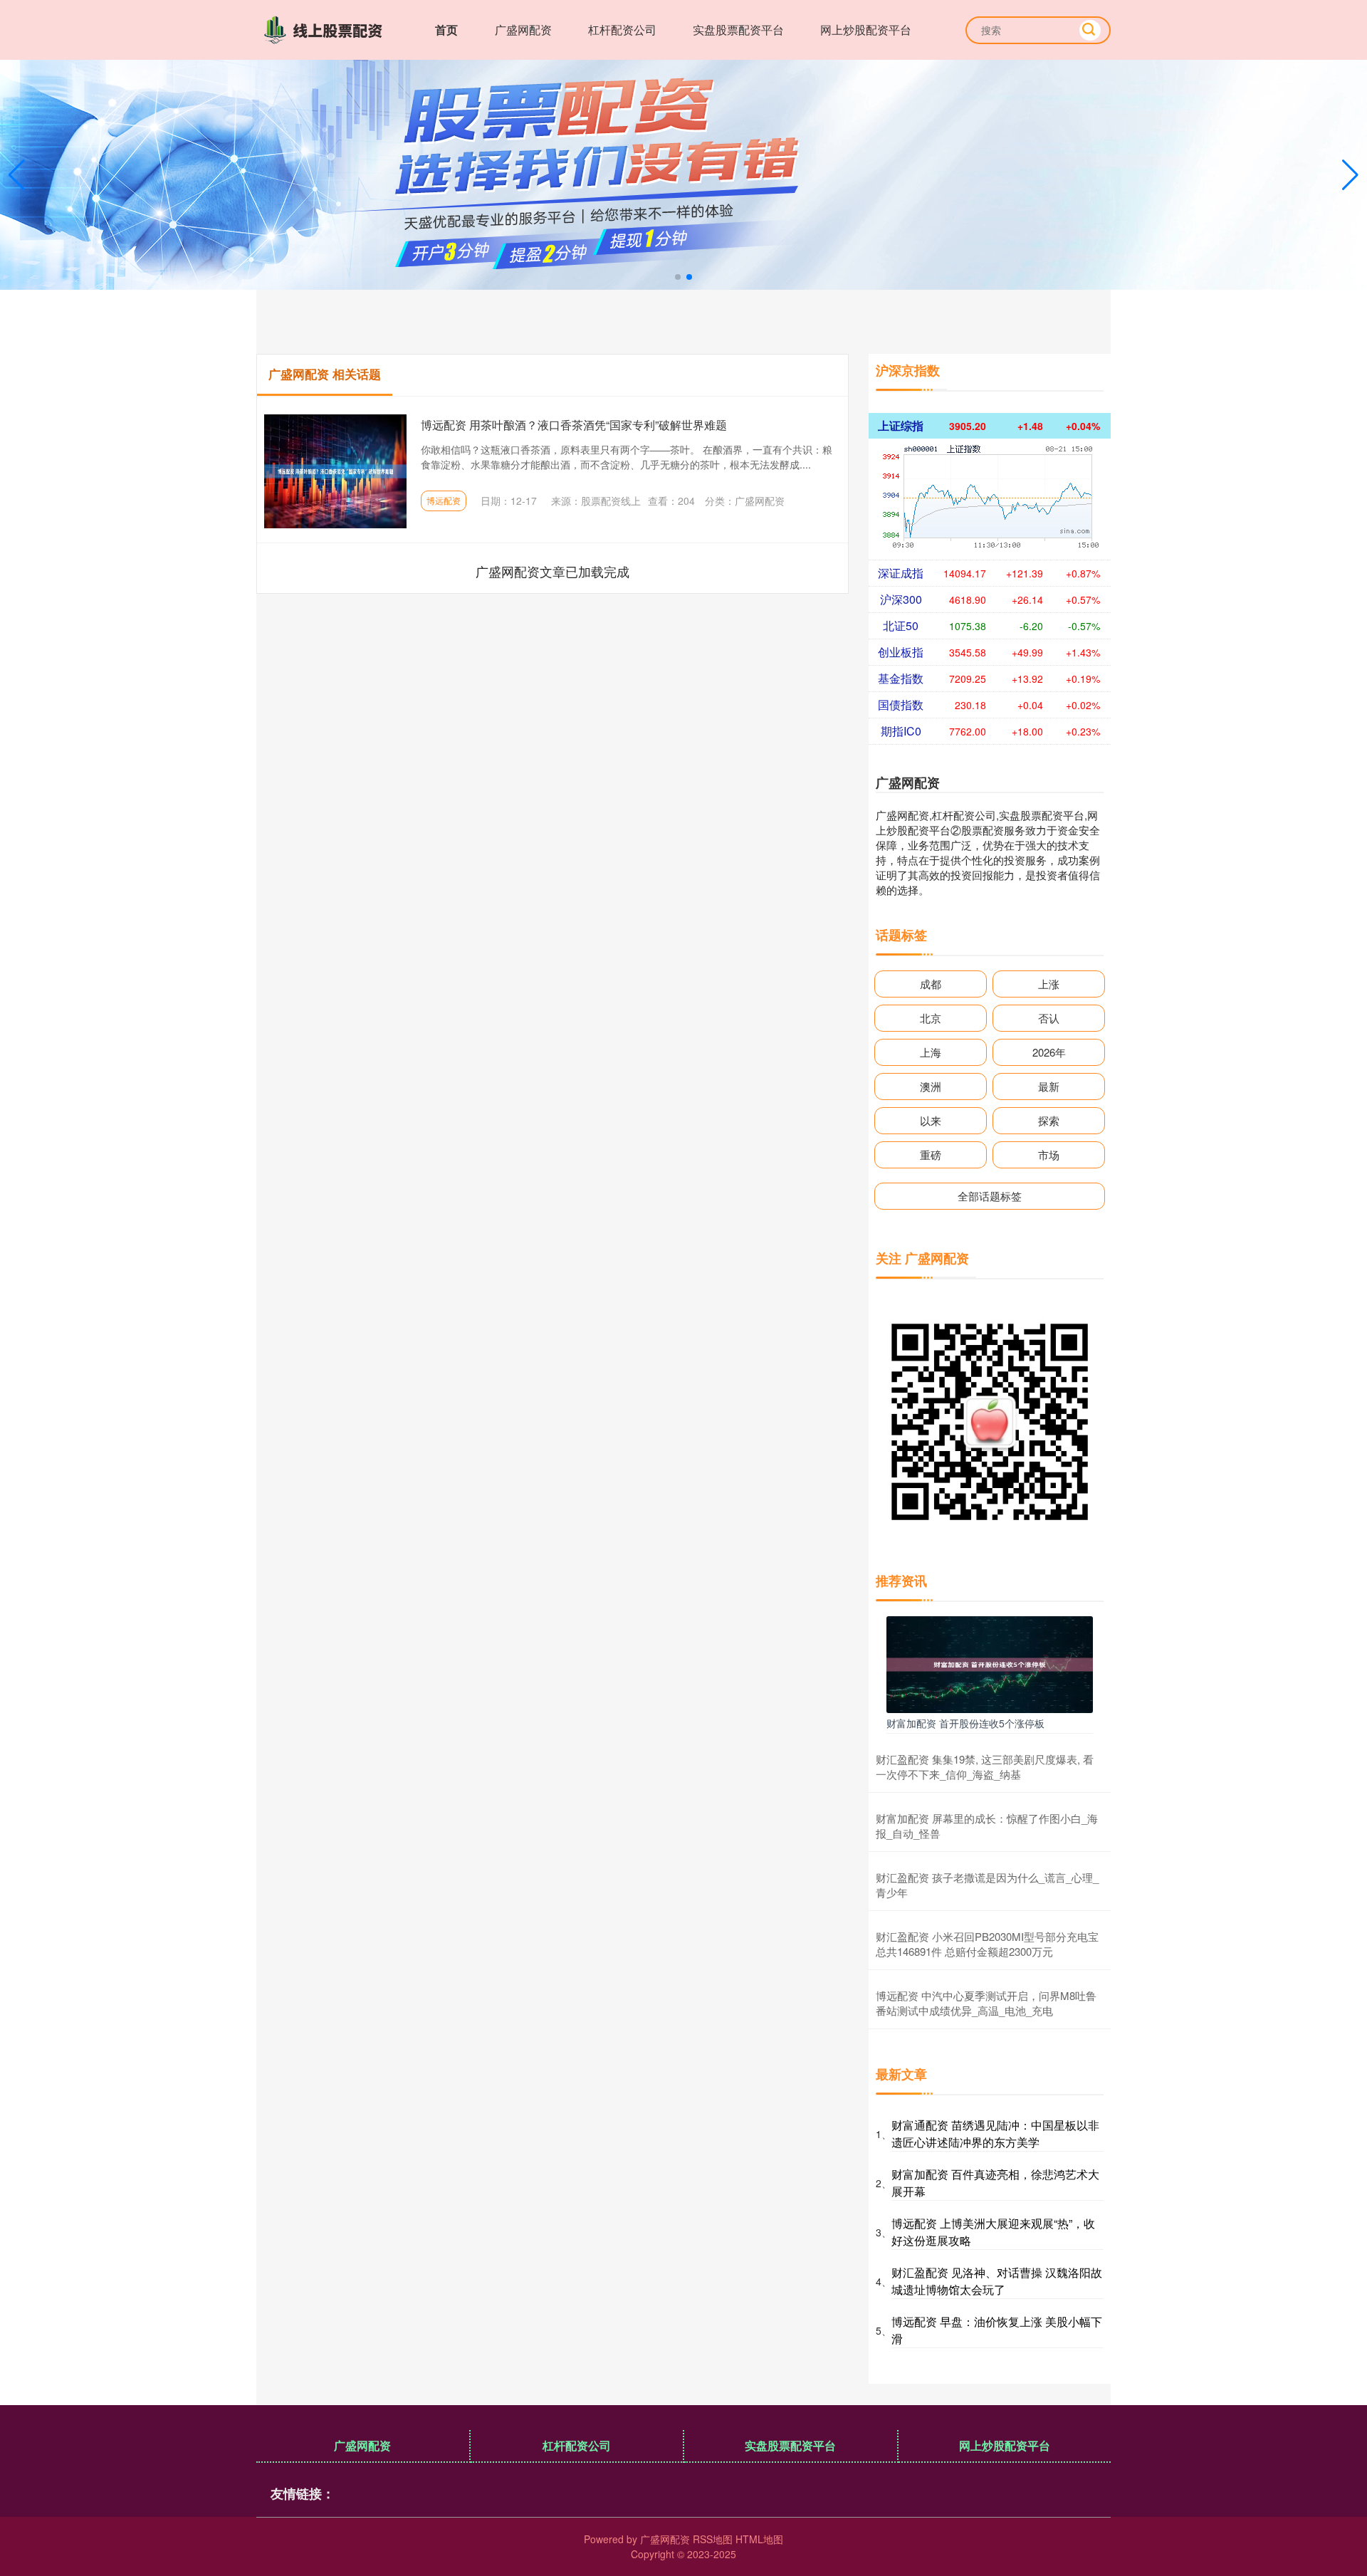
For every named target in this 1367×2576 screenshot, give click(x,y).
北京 (931, 1018)
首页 (446, 30)
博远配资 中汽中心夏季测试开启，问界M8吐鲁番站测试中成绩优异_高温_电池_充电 (986, 2003)
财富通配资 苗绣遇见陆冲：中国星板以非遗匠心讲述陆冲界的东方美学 (995, 2133)
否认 (1049, 1018)
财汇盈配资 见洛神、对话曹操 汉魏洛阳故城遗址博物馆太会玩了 (997, 2281)
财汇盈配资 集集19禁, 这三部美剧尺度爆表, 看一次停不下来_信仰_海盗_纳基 (985, 1766)
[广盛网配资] (326, 28)
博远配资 (444, 500)
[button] (1350, 175)
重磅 (931, 1155)
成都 (931, 984)
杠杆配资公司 (622, 30)
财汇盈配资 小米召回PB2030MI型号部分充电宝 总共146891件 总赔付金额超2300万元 (987, 1944)
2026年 (1049, 1052)
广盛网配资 (523, 30)
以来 (931, 1120)
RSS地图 (713, 2539)
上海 (931, 1052)
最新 (1049, 1086)
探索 (1049, 1120)
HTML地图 (759, 2539)
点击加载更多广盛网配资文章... (553, 571)
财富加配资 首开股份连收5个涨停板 (965, 1723)
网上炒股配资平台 (866, 30)
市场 (1049, 1155)
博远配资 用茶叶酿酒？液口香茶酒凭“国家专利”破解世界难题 (574, 425)
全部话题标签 (990, 1196)
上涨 (1049, 984)
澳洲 (931, 1086)
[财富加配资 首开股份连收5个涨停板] (990, 1663)
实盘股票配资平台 (738, 30)
